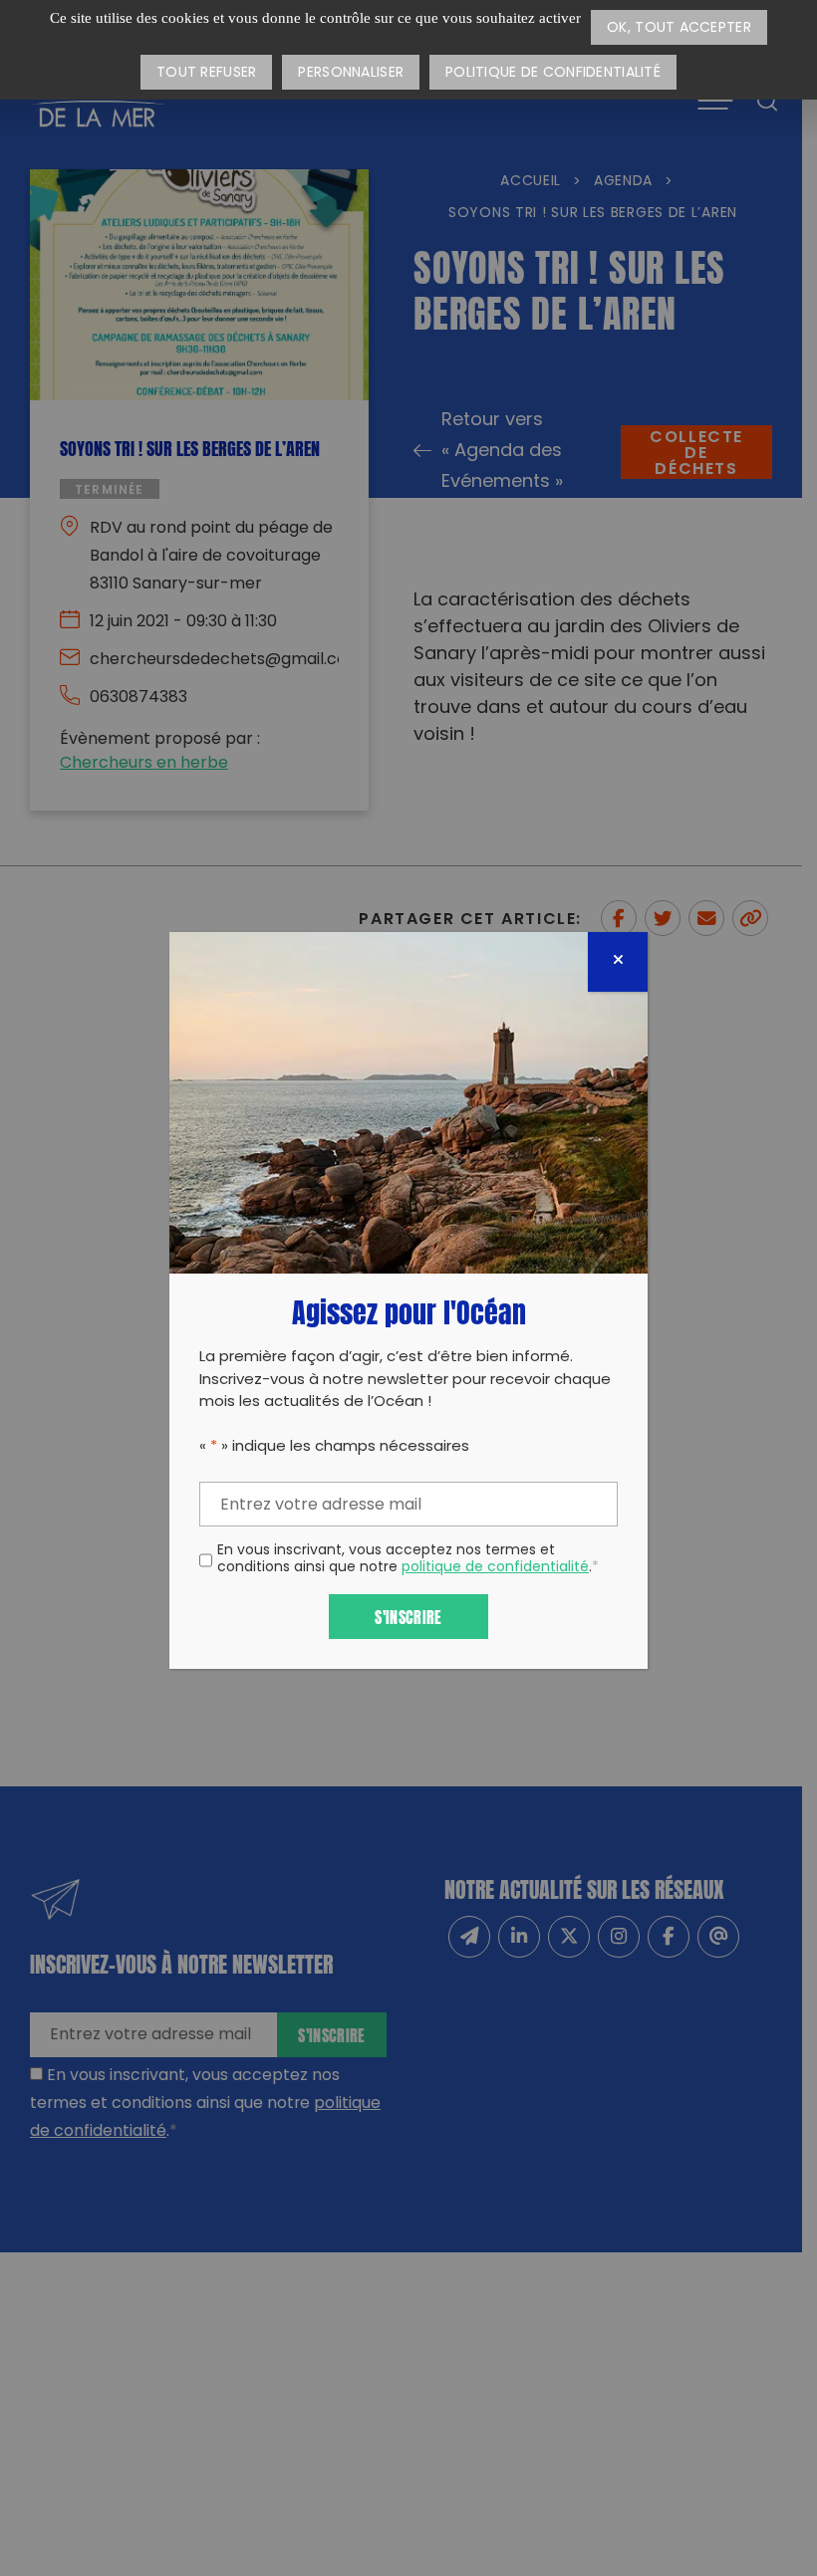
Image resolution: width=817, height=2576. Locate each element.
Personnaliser (351, 73)
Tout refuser (206, 73)
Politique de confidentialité (553, 73)
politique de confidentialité (495, 1568)
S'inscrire (408, 1616)
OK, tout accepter (679, 28)
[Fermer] (618, 962)
